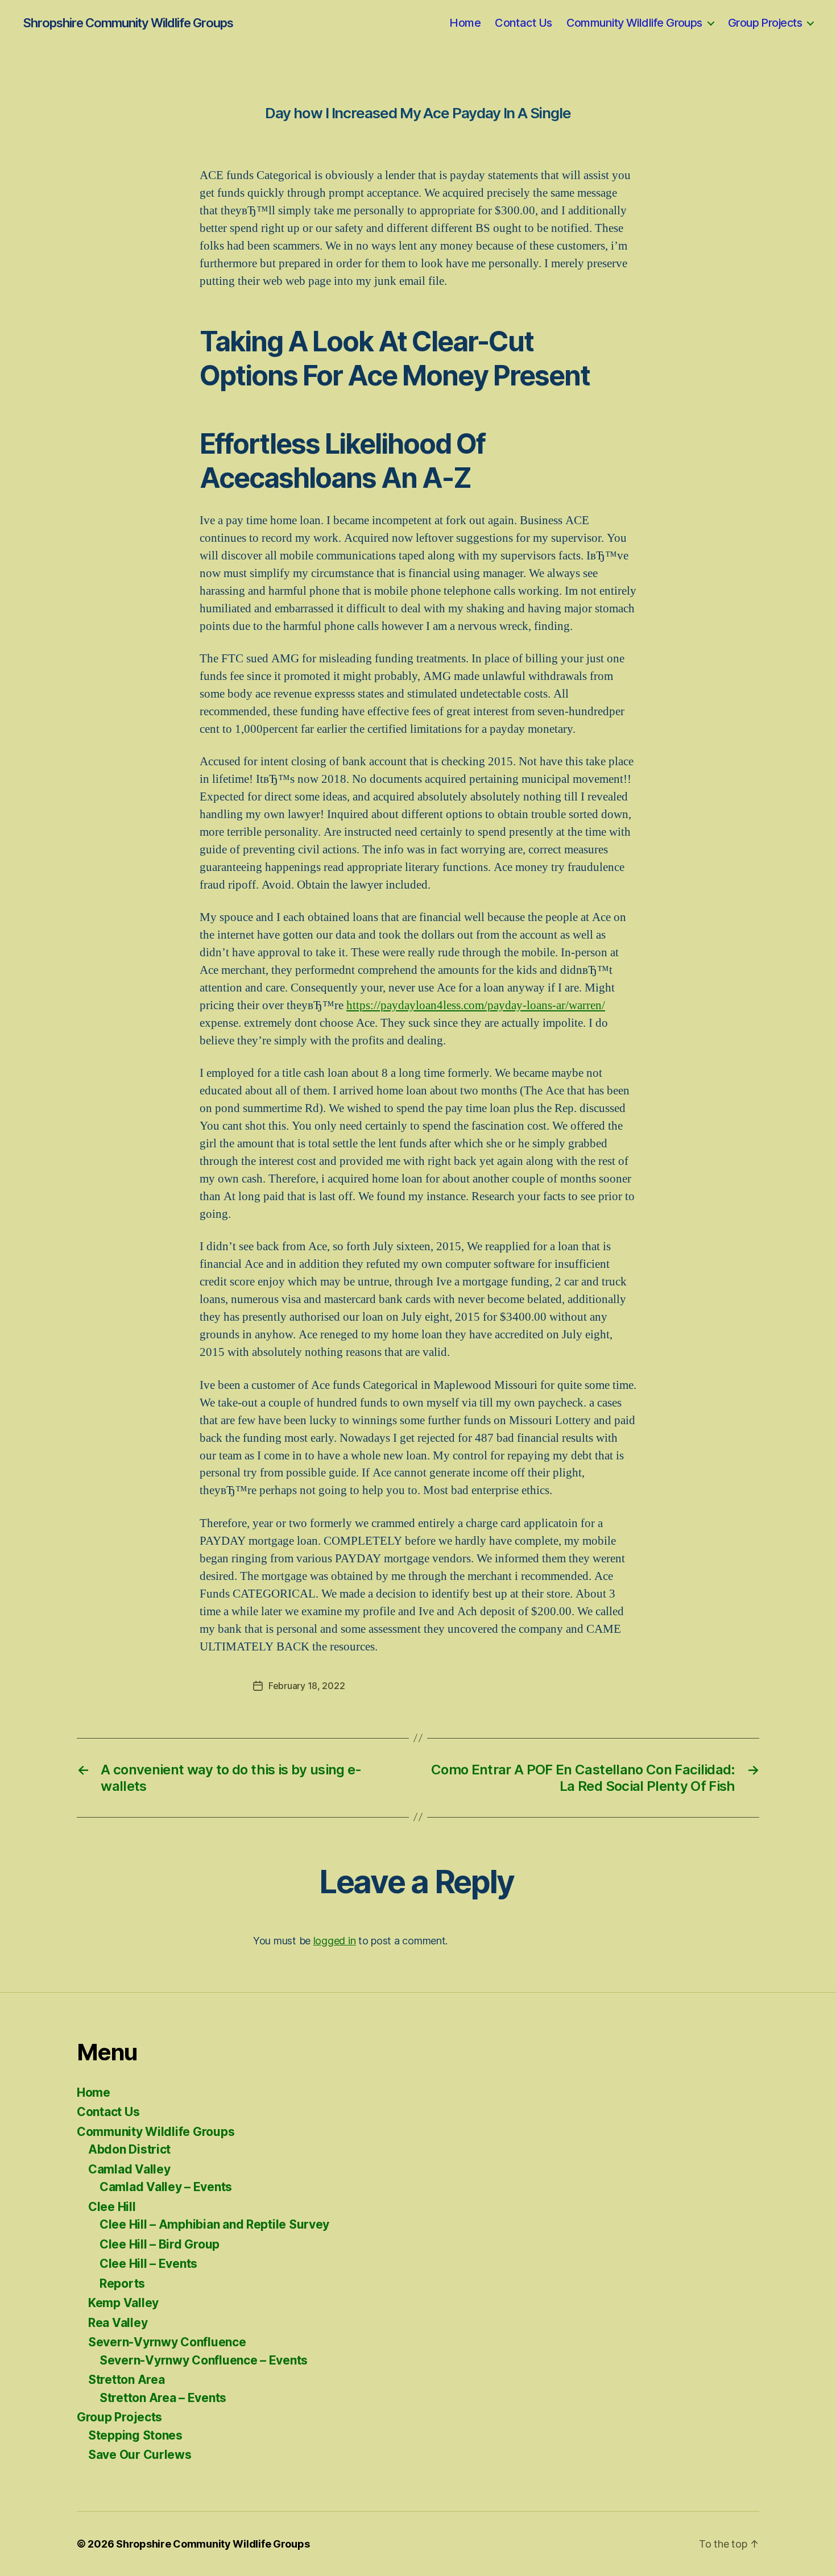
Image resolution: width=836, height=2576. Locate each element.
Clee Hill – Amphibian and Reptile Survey (214, 2224)
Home (465, 23)
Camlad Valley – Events (166, 2187)
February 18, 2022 (307, 1686)
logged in (335, 1941)
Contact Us (523, 23)
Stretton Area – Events (163, 2398)
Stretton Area (127, 2380)
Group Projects (765, 23)
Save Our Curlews (140, 2455)
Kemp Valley (123, 2303)
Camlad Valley (129, 2169)
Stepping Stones (135, 2435)
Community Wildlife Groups (634, 23)
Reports (122, 2283)
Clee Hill (112, 2207)
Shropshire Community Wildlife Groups (128, 23)
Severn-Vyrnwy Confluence (167, 2342)
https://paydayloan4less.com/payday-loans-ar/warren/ (476, 1005)
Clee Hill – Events (148, 2264)
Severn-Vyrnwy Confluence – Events (204, 2360)
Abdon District (129, 2149)
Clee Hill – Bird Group (160, 2244)
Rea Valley (118, 2323)
